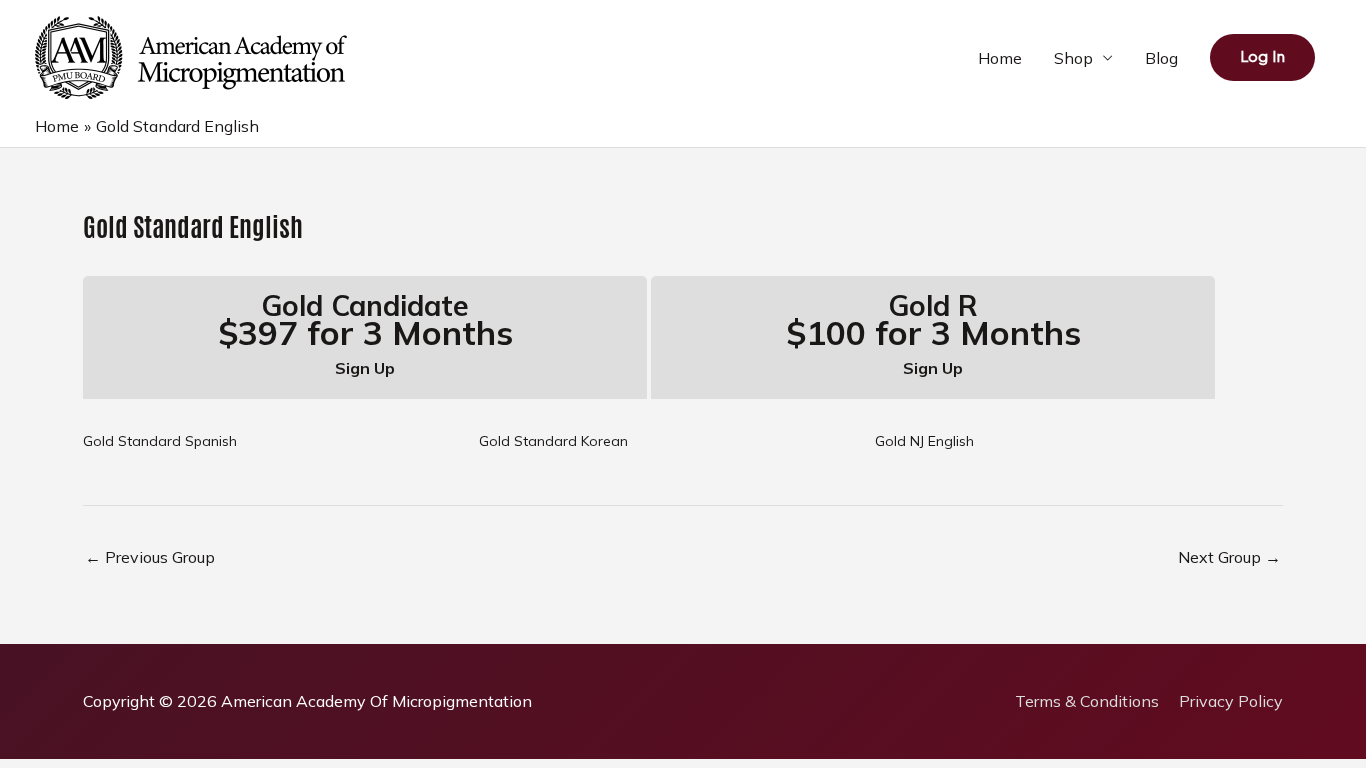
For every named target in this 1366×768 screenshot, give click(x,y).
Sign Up (365, 368)
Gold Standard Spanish (160, 441)
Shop (1073, 58)
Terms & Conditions (1087, 701)
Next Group (1229, 557)
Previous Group (150, 557)
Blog (1161, 58)
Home (1000, 58)
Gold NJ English (924, 441)
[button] (1262, 57)
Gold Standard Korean (553, 441)
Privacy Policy (1231, 701)
